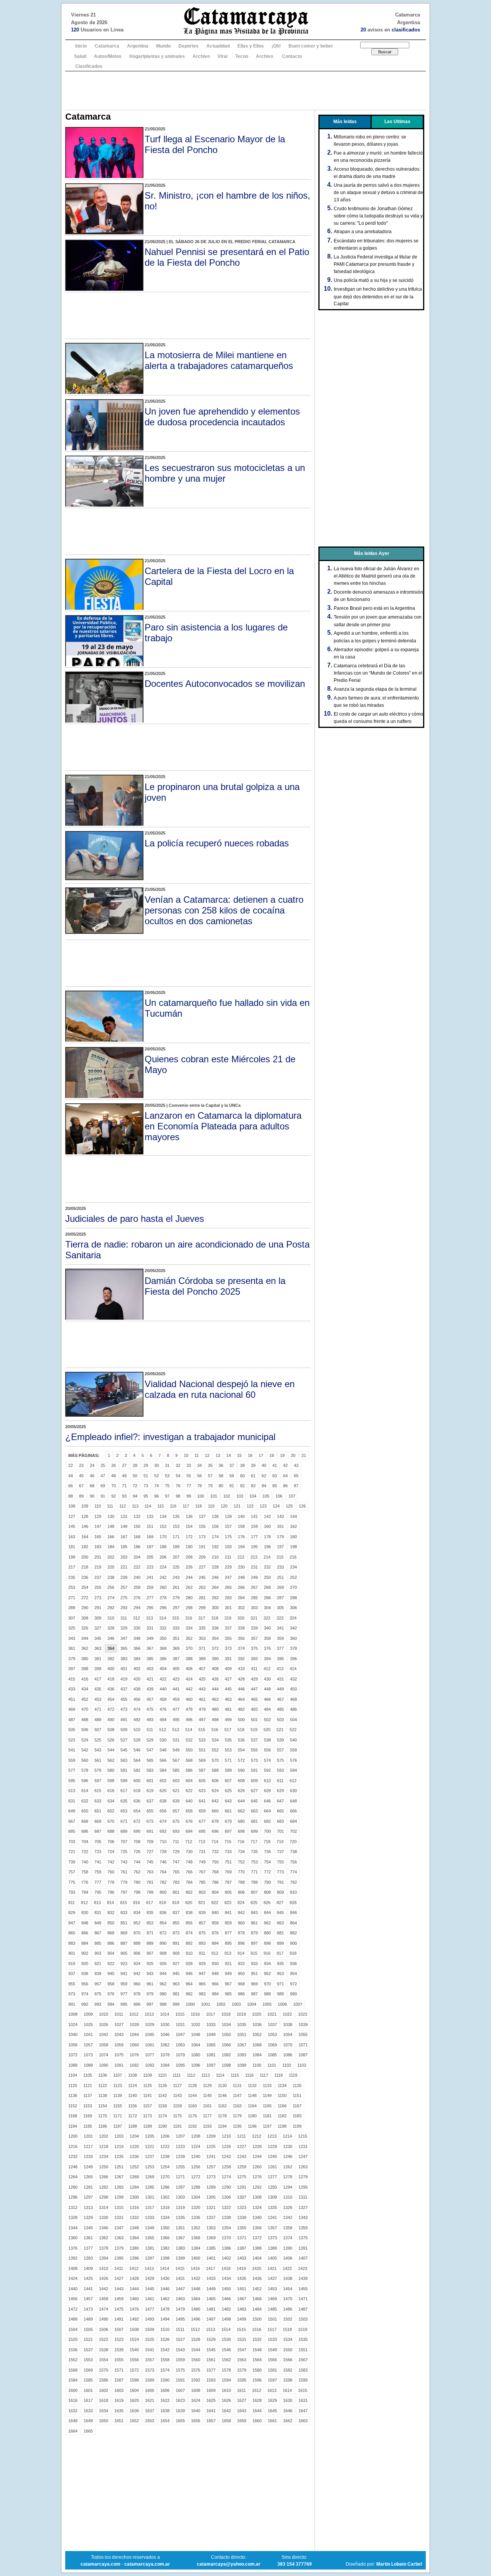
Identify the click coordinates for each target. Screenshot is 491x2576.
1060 (134, 2045)
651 (98, 1811)
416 (85, 1679)
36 (221, 1465)
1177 (207, 2116)
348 (137, 1638)
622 (189, 1791)
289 (72, 1608)
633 (98, 1801)
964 (189, 1984)
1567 (303, 2360)
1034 (226, 2025)
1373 (272, 2238)
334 (189, 1628)
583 (150, 1770)
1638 (165, 2411)
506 (85, 1730)
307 (72, 1618)
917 (280, 1953)
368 (163, 1648)
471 (98, 1709)
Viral (222, 56)
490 (111, 1720)
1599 (303, 2380)
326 (85, 1628)
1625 (211, 2400)
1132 (252, 2085)
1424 (73, 2278)
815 (124, 1903)
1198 (282, 2126)
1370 (226, 2238)
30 (157, 1465)
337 (228, 1628)
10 (186, 1455)
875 (202, 1933)
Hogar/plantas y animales (157, 56)
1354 (226, 2228)
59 (232, 1476)
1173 (147, 2116)
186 (137, 1547)
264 (215, 1587)
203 (124, 1557)
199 (72, 1557)
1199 (297, 2126)
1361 (88, 2238)
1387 (242, 2248)
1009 (88, 2014)
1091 (119, 2065)
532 (189, 1740)
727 (150, 1852)
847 (72, 1923)
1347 (119, 2228)
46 (92, 1476)
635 (124, 1801)
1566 (288, 2360)
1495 (180, 2319)
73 (146, 1486)
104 (253, 1496)
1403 (242, 2258)
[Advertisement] (245, 91)
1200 (73, 2136)
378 (293, 1648)
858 (215, 1923)
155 (202, 1526)
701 (280, 1831)
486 (293, 1709)
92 (114, 1496)
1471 (303, 2299)
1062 (165, 2045)
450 (293, 1689)
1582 (288, 2370)
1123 (118, 2085)
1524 (134, 2339)
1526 (165, 2339)
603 (176, 1781)
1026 (104, 2025)
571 (228, 1760)
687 (98, 1831)
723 (98, 1852)
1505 (88, 2329)
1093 (150, 2065)
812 (84, 1903)
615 (98, 1791)
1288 (196, 2187)
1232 (73, 2156)
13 (218, 1455)
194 (241, 1547)
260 (163, 1587)
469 (72, 1709)
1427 (119, 2278)
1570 (104, 2370)
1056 (73, 2045)
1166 (282, 2106)
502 (267, 1720)
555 (254, 1750)
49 (124, 1476)
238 (111, 1577)
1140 (133, 2095)
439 (150, 1689)
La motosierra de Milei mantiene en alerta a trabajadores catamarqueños (219, 360)
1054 (288, 2034)
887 (124, 1943)
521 (280, 1730)
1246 (288, 2156)
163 (72, 1537)
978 (137, 1994)
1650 (104, 2421)
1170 (103, 2116)
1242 (226, 2156)
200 (85, 1557)
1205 (150, 2136)
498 (215, 1720)
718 (267, 1842)
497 (202, 1720)
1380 (134, 2248)
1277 (272, 2177)
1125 (147, 2085)
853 (150, 1923)
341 (280, 1628)
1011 (119, 2014)
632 (85, 1801)
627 (254, 1791)
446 (241, 1689)
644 (241, 1801)
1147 (237, 2095)
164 (85, 1537)
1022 (287, 2014)
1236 (134, 2156)
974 (85, 1994)
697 (228, 1831)
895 (228, 1943)
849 (98, 1923)
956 (85, 1984)
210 (215, 1557)
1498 (226, 2319)
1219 (119, 2146)
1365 (150, 2238)
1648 (73, 2421)
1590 (165, 2380)
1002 (221, 2004)
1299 (119, 2197)
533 (202, 1740)
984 (215, 1994)
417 (98, 1679)
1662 (288, 2421)
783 (176, 1882)
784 (189, 1882)
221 (124, 1567)
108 (72, 1506)
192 (215, 1547)
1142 (162, 2095)
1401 (211, 2258)
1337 (211, 2217)
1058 (104, 2045)
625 (228, 1791)
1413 (149, 2268)
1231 (303, 2146)
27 (124, 1465)
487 (72, 1720)
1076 (134, 2055)
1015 (180, 2014)
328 (111, 1628)
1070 (288, 2045)
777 (98, 1882)
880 (267, 1933)
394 (267, 1659)
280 (189, 1598)
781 (150, 1882)
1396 (134, 2258)
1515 (241, 2329)
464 (241, 1699)
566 (163, 1760)
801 (176, 1892)
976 (111, 1994)
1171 (118, 2116)
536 (241, 1740)
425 (202, 1679)
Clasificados (89, 66)
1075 (119, 2055)
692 (163, 1831)
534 (215, 1740)
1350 (165, 2228)
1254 (165, 2167)
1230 (288, 2146)
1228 (257, 2146)
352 (189, 1638)
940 (111, 1974)
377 (280, 1648)
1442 (104, 2289)
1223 (180, 2146)
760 (111, 1872)
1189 (147, 2126)
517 (228, 1730)
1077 (150, 2055)
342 (293, 1628)
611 (280, 1781)
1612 (257, 2390)
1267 (119, 2177)
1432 (196, 2278)
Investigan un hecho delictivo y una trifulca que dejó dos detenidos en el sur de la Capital (378, 296)
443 (202, 1689)
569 (202, 1760)
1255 (180, 2167)
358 (267, 1638)
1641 (211, 2411)
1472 (73, 2309)
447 (254, 1689)
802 (189, 1892)
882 (293, 1933)
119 (211, 1506)
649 (72, 1811)
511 (150, 1730)
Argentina (138, 46)
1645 (272, 2411)
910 (189, 1953)
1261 (272, 2167)
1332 (134, 2217)
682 (267, 1821)
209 (202, 1557)
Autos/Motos (108, 56)
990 (293, 1994)
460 (189, 1699)
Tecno (242, 56)
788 (241, 1882)
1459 (119, 2299)
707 (124, 1842)
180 (293, 1537)
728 (163, 1852)
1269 (150, 2177)
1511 (180, 2329)
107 (292, 1496)
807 (254, 1892)
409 (228, 1669)
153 (176, 1526)
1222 (165, 2146)
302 (241, 1608)
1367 (180, 2238)
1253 (150, 2167)
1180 (252, 2116)
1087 (303, 2055)
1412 (134, 2268)
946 (189, 1974)
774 (293, 1872)
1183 (297, 2116)
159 (254, 1526)
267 (254, 1587)
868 (111, 1933)
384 (137, 1659)
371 (202, 1648)
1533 (272, 2339)
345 (98, 1638)
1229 (272, 2146)
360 (293, 1638)
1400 (196, 2258)
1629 (272, 2400)
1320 (196, 2207)
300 (215, 1608)
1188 (133, 2126)
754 (267, 1862)
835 (150, 1913)
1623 (180, 2400)
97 (167, 1496)
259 (150, 1587)
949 (228, 1974)
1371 (242, 2238)
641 (202, 1801)
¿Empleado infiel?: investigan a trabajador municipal (170, 1437)
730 (189, 1852)
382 (111, 1659)
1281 (88, 2187)
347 (124, 1638)
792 (293, 1882)
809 (280, 1892)
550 (189, 1750)
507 (98, 1730)
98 (178, 1496)
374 (241, 1648)
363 (98, 1648)
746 (163, 1862)
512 (163, 1730)
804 (215, 1892)
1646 (288, 2411)
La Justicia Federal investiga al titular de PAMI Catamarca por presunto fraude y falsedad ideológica (376, 264)
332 (163, 1628)
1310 (288, 2197)
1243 (242, 2156)
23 (81, 1465)
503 (280, 1720)
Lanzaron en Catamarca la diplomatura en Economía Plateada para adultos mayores (223, 1126)
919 (72, 1964)
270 (293, 1587)
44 (71, 1476)
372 (215, 1648)
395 (280, 1659)
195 (254, 1547)
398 (85, 1669)
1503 (303, 2319)
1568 (73, 2370)
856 (189, 1923)
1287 (180, 2187)
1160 (192, 2106)
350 (163, 1638)
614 (85, 1791)
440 (163, 1689)
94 (135, 1496)
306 (293, 1608)
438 (137, 1689)
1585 (88, 2380)
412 (267, 1669)
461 (202, 1699)
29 (146, 1465)
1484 (257, 2309)
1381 (150, 2248)
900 (293, 1943)
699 (254, 1831)
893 (202, 1943)
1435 (242, 2278)
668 (85, 1821)
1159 (177, 2106)
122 (250, 1506)
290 (85, 1608)
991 (72, 2004)
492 (137, 1720)
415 (72, 1679)
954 (293, 1974)
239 (124, 1577)
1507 (119, 2329)
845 (280, 1913)
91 (103, 1496)
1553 (88, 2360)
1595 (242, 2380)
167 (124, 1537)
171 (176, 1537)
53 (167, 1476)
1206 (165, 2136)
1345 (88, 2228)
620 (163, 1791)
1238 (165, 2156)
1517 (272, 2329)
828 (293, 1903)
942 (137, 1974)
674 (163, 1821)
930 (215, 1964)
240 (137, 1577)
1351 (180, 2228)
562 (111, 1760)
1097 (211, 2065)
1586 (104, 2380)
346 (111, 1638)
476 (163, 1709)
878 (241, 1933)
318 (215, 1618)
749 (202, 1862)
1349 (150, 2228)
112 (123, 1506)
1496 (196, 2319)
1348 (134, 2228)
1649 (88, 2421)
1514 (226, 2329)
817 (150, 1903)
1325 (272, 2207)
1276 (257, 2177)
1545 (211, 2350)
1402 (226, 2258)
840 (215, 1913)
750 (215, 1862)
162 (293, 1526)
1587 (119, 2380)
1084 (257, 2055)
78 (199, 1486)
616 (111, 1791)
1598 (288, 2380)
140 (241, 1516)
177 (254, 1537)
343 (72, 1638)
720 (293, 1842)
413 (280, 1669)
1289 (211, 2187)
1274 (226, 2177)
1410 (104, 2268)
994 (111, 2004)
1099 (242, 2065)
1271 (180, 2177)
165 (98, 1537)
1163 (237, 2106)
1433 (211, 2278)
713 (202, 1842)
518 (241, 1730)
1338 (226, 2217)
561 (98, 1760)
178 (267, 1537)
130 (111, 1516)
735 (254, 1852)
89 (81, 1496)
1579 (242, 2370)
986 (241, 1994)
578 (85, 1770)
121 (237, 1506)
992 (85, 2004)
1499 (242, 2319)
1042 (104, 2034)
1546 (226, 2350)
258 (137, 1587)
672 (137, 1821)
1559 (180, 2360)
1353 (211, 2228)
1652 (134, 2421)
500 (241, 1720)
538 (267, 1740)
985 (228, 1994)
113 (135, 1506)
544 (111, 1750)
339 (254, 1628)
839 (202, 1913)
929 (202, 1964)
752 (241, 1862)
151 (150, 1526)
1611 (241, 2390)
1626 (226, 2400)
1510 (165, 2329)
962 (163, 1984)
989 (280, 1994)
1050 (226, 2034)
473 (124, 1709)
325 (72, 1628)
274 (111, 1598)
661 (228, 1811)
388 (189, 1659)
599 (124, 1781)
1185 (88, 2126)
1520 (73, 2339)
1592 (196, 2380)
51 (146, 1476)
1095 (180, 2065)
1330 (104, 2217)
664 (267, 1811)
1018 (226, 2014)
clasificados (406, 30)
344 (85, 1638)
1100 (257, 2065)
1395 (119, 2258)
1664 (73, 2431)
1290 (226, 2187)
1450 (226, 2289)
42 (285, 1465)
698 (241, 1831)
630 (293, 1791)
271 (72, 1598)
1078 (165, 2055)
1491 (119, 2319)
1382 (165, 2248)
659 (202, 1811)
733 (228, 1852)
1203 (119, 2136)
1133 (267, 2085)
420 (137, 1679)
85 (275, 1486)
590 (241, 1770)
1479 (180, 2309)
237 (98, 1577)
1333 (150, 2217)
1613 (272, 2390)
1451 (242, 2289)
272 (85, 1598)
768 (215, 1872)
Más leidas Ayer (372, 553)
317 (202, 1618)
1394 (104, 2258)
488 (85, 1720)
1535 (303, 2339)
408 (215, 1669)
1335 (180, 2217)
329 (124, 1628)
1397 (150, 2258)
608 (241, 1781)
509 (124, 1730)
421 (150, 1679)
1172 (133, 2116)
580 (111, 1770)
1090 (104, 2065)
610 (267, 1781)
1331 (119, 2217)
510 (137, 1730)
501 (254, 1720)
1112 (191, 2075)
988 (267, 1994)
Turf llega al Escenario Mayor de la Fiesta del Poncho (215, 144)
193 (228, 1547)
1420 (257, 2268)
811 (72, 1903)
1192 (192, 2126)
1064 (196, 2045)
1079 (180, 2055)
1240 (196, 2156)
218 (85, 1567)
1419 (241, 2268)
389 (202, 1659)
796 (111, 1892)
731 (202, 1852)
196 (267, 1547)
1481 (211, 2309)
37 (232, 1465)
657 (176, 1811)
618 (137, 1791)
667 (72, 1821)
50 (135, 1476)
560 (85, 1760)
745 (150, 1862)
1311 (303, 2197)
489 (98, 1720)
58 (221, 1476)
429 (254, 1679)
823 (228, 1903)
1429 (150, 2278)
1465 (211, 2299)
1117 (264, 2075)
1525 (150, 2339)
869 (124, 1933)
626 (241, 1791)
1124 (133, 2085)
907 (150, 1953)
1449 (211, 2289)
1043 (119, 2034)
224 (163, 1567)
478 (189, 1709)
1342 (288, 2217)
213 (254, 1557)
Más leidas (345, 122)
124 (276, 1506)
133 (150, 1516)
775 (72, 1882)
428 (241, 1679)
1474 (104, 2309)
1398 (165, 2258)
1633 (88, 2411)
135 (176, 1516)
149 (124, 1526)
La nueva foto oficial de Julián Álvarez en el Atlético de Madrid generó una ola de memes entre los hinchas (376, 576)
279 (176, 1598)
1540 (134, 2350)
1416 (195, 2268)
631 (72, 1801)
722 (85, 1852)
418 (111, 1679)
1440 (73, 2289)
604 (189, 1781)
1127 (177, 2085)
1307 (242, 2197)
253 (72, 1587)
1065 (211, 2045)
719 (280, 1842)
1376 (73, 2248)
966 (215, 1984)
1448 (196, 2289)
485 (280, 1709)
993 (98, 2004)
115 (161, 1506)
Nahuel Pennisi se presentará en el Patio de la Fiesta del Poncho (227, 257)
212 (241, 1557)
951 (254, 1974)
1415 (180, 2268)
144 (293, 1516)
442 (189, 1689)
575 (280, 1760)
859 (228, 1923)
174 (215, 1537)
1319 (180, 2207)
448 (267, 1689)
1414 (165, 2268)
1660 (257, 2421)
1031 (180, 2025)
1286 (165, 2187)
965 (202, 1984)
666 (293, 1811)
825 (254, 1903)
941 (124, 1974)
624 (215, 1791)
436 (111, 1689)
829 (72, 1913)
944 (163, 1974)
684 (293, 1821)
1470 (288, 2299)
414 (293, 1669)
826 (267, 1903)
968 (241, 1984)
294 (137, 1608)
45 (81, 1476)
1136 (73, 2095)
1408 (73, 2268)
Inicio (81, 46)
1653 (150, 2421)
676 (189, 1821)
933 (254, 1964)
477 (176, 1709)
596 (85, 1781)
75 (167, 1486)
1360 (73, 2238)
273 (98, 1598)
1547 (242, 2350)
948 (215, 1974)
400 (111, 1669)
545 (124, 1750)
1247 (303, 2156)
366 (137, 1648)
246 (215, 1577)
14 (229, 1455)
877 (228, 1933)
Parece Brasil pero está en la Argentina (374, 608)
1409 (88, 2268)
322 (267, 1618)
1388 (257, 2248)
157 (228, 1526)
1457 (88, 2299)
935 (280, 1964)
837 (176, 1913)
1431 (180, 2278)
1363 (119, 2238)
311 (124, 1618)
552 (215, 1750)
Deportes (189, 46)
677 (202, 1821)
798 (137, 1892)
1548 (257, 2350)
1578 (226, 2370)
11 (197, 1455)
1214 (287, 2136)
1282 (104, 2187)
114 (148, 1506)
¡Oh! (276, 46)
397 (72, 1669)
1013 (149, 2014)
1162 (222, 2106)
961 (150, 1984)
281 (202, 1598)
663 (254, 1811)
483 (254, 1709)
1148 (252, 2095)
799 (150, 1892)
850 (111, 1923)
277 (150, 1598)
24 (92, 1465)
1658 (226, 2421)
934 (267, 1964)
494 (163, 1720)
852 (137, 1923)
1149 (267, 2095)
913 (228, 1953)
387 (176, 1659)
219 (98, 1567)
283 (228, 1598)
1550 (288, 2350)
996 (137, 2004)
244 (189, 1577)
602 (163, 1781)
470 (85, 1709)
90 (92, 1496)
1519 (303, 2329)
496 (189, 1720)
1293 (272, 2187)
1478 (165, 2309)
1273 (211, 2177)
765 (176, 1872)
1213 (272, 2136)
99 (189, 1496)
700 (267, 1831)
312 (137, 1618)
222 (137, 1567)
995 (124, 2004)
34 (199, 1465)
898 (267, 1943)
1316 (134, 2207)
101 (214, 1496)
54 (178, 1476)
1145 (207, 2095)
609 (254, 1781)
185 (124, 1547)
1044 (134, 2034)
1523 (119, 2339)
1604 (134, 2390)
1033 (211, 2025)
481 (228, 1709)
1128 (192, 2085)
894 (215, 1943)
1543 (180, 2350)
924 (137, 1964)
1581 (272, 2370)
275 (124, 1598)
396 (293, 1659)
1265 (88, 2177)
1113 (206, 2075)
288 (293, 1598)
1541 (150, 2350)
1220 (134, 2146)
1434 (226, 2278)
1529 (211, 2339)
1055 (303, 2034)
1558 (165, 2360)
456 (137, 1699)
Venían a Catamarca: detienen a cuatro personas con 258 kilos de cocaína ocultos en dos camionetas (224, 910)
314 (163, 1618)
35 (210, 1465)
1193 (207, 2126)
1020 (257, 2014)
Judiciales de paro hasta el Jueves (135, 1219)
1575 (180, 2370)
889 (150, 1943)
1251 (119, 2167)
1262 (288, 2167)
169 (150, 1537)
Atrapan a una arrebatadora (363, 232)
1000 (190, 2004)
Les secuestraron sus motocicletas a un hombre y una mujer (225, 473)
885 (98, 1943)
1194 (222, 2126)
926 (163, 1964)
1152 (73, 2106)
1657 (211, 2421)
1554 (104, 2360)
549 (176, 1750)
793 (72, 1892)
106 (279, 1496)
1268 (134, 2177)
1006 (282, 2004)
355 (228, 1638)
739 (72, 1862)
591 (254, 1770)
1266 (104, 2177)
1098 (226, 2065)
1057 (88, 2045)
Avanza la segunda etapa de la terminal (375, 689)
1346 (104, 2228)
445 (228, 1689)
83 (253, 1486)
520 (267, 1730)
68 (92, 1486)
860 (241, 1923)
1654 (165, 2421)
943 (150, 1974)
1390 (288, 2248)
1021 (272, 2014)
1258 (226, 2167)
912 (215, 1953)
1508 (134, 2329)
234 (293, 1567)
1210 (226, 2136)
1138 (103, 2095)
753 (254, 1862)
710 (163, 1842)
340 (267, 1628)
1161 (207, 2106)
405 (176, 1669)
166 (111, 1537)
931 (228, 1964)
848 (85, 1923)
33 (189, 1465)
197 (280, 1547)
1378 (104, 2248)
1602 (104, 2390)
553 (228, 1750)
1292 (257, 2187)
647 (280, 1801)
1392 (73, 2258)
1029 (150, 2025)
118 (199, 1506)
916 (267, 1953)
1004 (252, 2004)
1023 (303, 2014)
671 (124, 1821)
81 (232, 1486)
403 (150, 1669)
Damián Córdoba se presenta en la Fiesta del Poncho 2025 (215, 1286)
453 (98, 1699)
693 (176, 1831)
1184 (73, 2126)
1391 (303, 2248)
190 (189, 1547)
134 (163, 1516)
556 (267, 1750)
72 (135, 1486)
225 (176, 1567)
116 (173, 1506)
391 (228, 1659)
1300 (134, 2197)
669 (98, 1821)
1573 (150, 2370)
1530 (226, 2339)
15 (239, 1455)
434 (85, 1689)
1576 (196, 2370)
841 (228, 1913)
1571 (119, 2370)
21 (304, 1455)
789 (254, 1882)
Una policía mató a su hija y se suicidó (374, 280)
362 (85, 1648)
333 (176, 1628)
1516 (257, 2329)
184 (111, 1547)
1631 (303, 2400)
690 (137, 1831)
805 (228, 1892)
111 (110, 1506)
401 (124, 1669)
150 (137, 1526)
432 (293, 1679)
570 (215, 1760)
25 (103, 1465)
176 (241, 1537)
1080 (196, 2055)
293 (124, 1608)
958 (111, 1984)
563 (124, 1760)
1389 (272, 2248)
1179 (237, 2116)
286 (267, 1598)
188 (163, 1547)
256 (111, 1587)
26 (114, 1465)
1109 (147, 2075)
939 (98, 1974)
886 (111, 1943)
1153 (88, 2106)
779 (124, 1882)
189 (176, 1547)
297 (176, 1608)
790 (267, 1882)
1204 (134, 2136)
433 (72, 1689)
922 (111, 1964)
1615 (303, 2390)
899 (280, 1943)
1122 (103, 2085)
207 (176, 1557)
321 (254, 1618)
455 (124, 1699)
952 (267, 1974)
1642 (226, 2411)
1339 (242, 2217)
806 (241, 1892)
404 (163, 1669)
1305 (211, 2197)
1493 (150, 2319)
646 (267, 1801)
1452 (257, 2289)
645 (254, 1801)
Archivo (201, 56)
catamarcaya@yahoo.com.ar (229, 2564)
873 (176, 1933)
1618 (104, 2400)
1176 (192, 2116)
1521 (88, 2339)
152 (163, 1526)
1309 (272, 2197)
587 (202, 1770)
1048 (196, 2034)
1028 (134, 2025)
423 (176, 1679)
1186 (103, 2126)
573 (254, 1760)
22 (71, 1465)
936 (293, 1964)
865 (72, 1933)
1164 (252, 2106)
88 (71, 1496)
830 (85, 1913)
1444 (134, 2289)
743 (124, 1862)
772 (267, 1872)
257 (124, 1587)
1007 (298, 2004)
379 (72, 1659)
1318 (165, 2207)
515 (202, 1730)
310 (111, 1618)
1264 (73, 2177)
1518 (287, 2329)
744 (137, 1862)
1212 (257, 2136)
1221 (150, 2146)
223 (150, 1567)
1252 (134, 2167)
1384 (196, 2248)
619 (150, 1791)
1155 (118, 2106)
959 (124, 1984)
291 (98, 1608)
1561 (211, 2360)
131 (124, 1516)
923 (124, 1964)
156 (215, 1526)
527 (124, 1740)
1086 (288, 2055)
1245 (272, 2156)
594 (293, 1770)
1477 (150, 2309)
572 (241, 1760)
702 (293, 1831)
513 (176, 1730)
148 (111, 1526)
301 (228, 1608)
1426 (104, 2278)
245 (202, 1577)
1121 (88, 2085)
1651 (119, 2421)
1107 (118, 2075)
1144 (192, 2095)
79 (210, 1486)
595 (72, 1781)
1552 (73, 2360)
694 (189, 1831)
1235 (119, 2156)
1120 (73, 2085)
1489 (88, 2319)
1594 (226, 2380)
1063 (180, 2045)
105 (266, 1496)
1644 (257, 2411)
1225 (211, 2146)
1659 (242, 2421)
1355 (242, 2228)
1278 (288, 2177)
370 (189, 1648)
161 (280, 1526)
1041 (88, 2034)
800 (163, 1892)
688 (111, 1831)
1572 (134, 2370)
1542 (165, 2350)
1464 (196, 2299)
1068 (257, 2045)
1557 (150, 2360)
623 (202, 1791)
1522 (104, 2339)
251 (280, 1577)
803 (202, 1892)
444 (215, 1689)
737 (280, 1852)
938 (85, 1974)
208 (189, 1557)
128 (85, 1516)
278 (163, 1598)
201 (98, 1557)
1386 (226, 2248)
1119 (293, 2075)
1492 (134, 2319)
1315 (119, 2207)
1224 (196, 2146)
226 (189, 1567)
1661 (272, 2421)
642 (215, 1801)
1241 (211, 2156)
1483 (242, 2309)
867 (98, 1933)
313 (150, 1618)
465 (254, 1699)
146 (85, 1526)
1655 (180, 2421)
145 (72, 1526)
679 (228, 1821)
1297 (88, 2197)
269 (280, 1587)
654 (137, 1811)
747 (176, 1862)
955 (72, 1984)
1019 (241, 2014)
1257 (211, 2167)
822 (215, 1903)
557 (280, 1750)
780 (137, 1882)
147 (98, 1526)
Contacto (292, 56)
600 (137, 1781)
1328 (73, 2217)
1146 (222, 2095)
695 (202, 1831)
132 (137, 1516)
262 (189, 1587)
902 (85, 1953)
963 (176, 1984)
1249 (88, 2167)
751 (228, 1862)
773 (280, 1872)
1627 (242, 2400)
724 (111, 1852)
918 (293, 1953)
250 (267, 1577)
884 (85, 1943)
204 (137, 1557)
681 (254, 1821)
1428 (134, 2278)
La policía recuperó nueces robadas (217, 843)
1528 (196, 2339)
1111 (177, 2075)
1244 (257, 2156)
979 (150, 1994)
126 (302, 1506)
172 (189, 1537)
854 (163, 1923)
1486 (288, 2309)
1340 (257, 2217)
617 (124, 1791)
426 (215, 1679)
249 (254, 1577)
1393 (88, 2258)
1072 (73, 2055)
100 (201, 1496)
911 (202, 1953)
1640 (196, 2411)
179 (280, 1537)
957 (98, 1984)
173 (202, 1537)
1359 (303, 2228)
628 (267, 1791)
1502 (288, 2319)
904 (111, 1953)
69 (103, 1486)
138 (215, 1516)
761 (124, 1872)
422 (163, 1679)
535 (228, 1740)
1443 (119, 2289)
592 (267, 1770)
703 (72, 1842)
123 (263, 1506)
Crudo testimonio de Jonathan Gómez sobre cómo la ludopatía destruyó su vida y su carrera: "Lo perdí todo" (378, 216)
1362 (104, 2238)
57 (210, 1476)
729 (176, 1852)
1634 (104, 2411)
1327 (303, 2207)
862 (267, 1923)
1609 (211, 2390)
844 (267, 1913)
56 (199, 1476)
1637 (150, 2411)
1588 (134, 2380)
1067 (242, 2045)
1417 (211, 2268)
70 (114, 1486)
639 (176, 1801)
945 (176, 1974)
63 (275, 1476)
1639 (180, 2411)
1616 (73, 2400)
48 (114, 1476)
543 (98, 1750)
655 (150, 1811)
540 (293, 1740)
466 (267, 1699)
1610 (226, 2390)
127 (72, 1516)
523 (72, 1740)
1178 (222, 2116)
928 (189, 1964)
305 (280, 1608)
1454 (288, 2289)
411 (254, 1669)
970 (267, 1984)
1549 (272, 2350)
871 (150, 1933)
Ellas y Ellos (251, 46)
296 (163, 1608)
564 (137, 1760)
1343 (303, 2217)
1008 (73, 2014)
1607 (180, 2390)
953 (280, 1974)
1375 (303, 2238)
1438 (288, 2278)
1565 (272, 2360)
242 (163, 1577)
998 (163, 2004)
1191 (177, 2126)
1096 (196, 2065)
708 (137, 1842)
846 (293, 1913)
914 (241, 1953)
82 (242, 1486)
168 (137, 1537)
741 (98, 1862)
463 (228, 1699)
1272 (196, 2177)
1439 (303, 2278)
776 (85, 1882)
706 (111, 1842)
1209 (211, 2136)
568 (189, 1760)
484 (267, 1709)
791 (280, 1882)
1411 (119, 2268)
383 (124, 1659)
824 (241, 1903)
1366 (165, 2238)
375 (254, 1648)
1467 (242, 2299)
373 (228, 1648)
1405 (272, 2258)
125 (289, 1506)
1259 (242, 2167)
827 (280, 1903)
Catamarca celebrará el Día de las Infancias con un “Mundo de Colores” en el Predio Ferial (378, 673)
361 (72, 1648)
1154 (103, 2106)
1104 (73, 2075)
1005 (267, 2004)
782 (163, 1882)
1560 (196, 2360)
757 (72, 1872)
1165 (267, 2106)
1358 (288, 2228)
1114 (220, 2075)
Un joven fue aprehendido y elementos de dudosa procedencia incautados (222, 417)
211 (228, 1557)
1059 (119, 2045)
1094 (165, 2065)
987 (254, 1994)
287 (280, 1598)
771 (254, 1872)
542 (85, 1750)
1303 (180, 2197)
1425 (88, 2278)
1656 (196, 2421)
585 (176, 1770)
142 (267, 1516)
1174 (162, 2116)
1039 (303, 2025)
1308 (257, 2197)
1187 (118, 2126)
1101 (272, 2065)
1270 (165, 2177)
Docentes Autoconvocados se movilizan (225, 684)
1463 (180, 2299)
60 (242, 1476)
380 (85, 1659)
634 (111, 1801)
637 (150, 1801)
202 (111, 1557)
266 (241, 1587)
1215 (303, 2136)
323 (280, 1618)
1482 (226, 2309)
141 (254, 1516)
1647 (303, 2411)
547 (150, 1750)
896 (241, 1943)
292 (111, 1608)
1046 (165, 2034)
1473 (88, 2309)
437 (124, 1689)
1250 (104, 2167)
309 (98, 1618)
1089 (88, 2065)
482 (241, 1709)
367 (150, 1648)
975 (98, 1994)
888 (137, 1943)
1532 (257, 2339)
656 (163, 1811)
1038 (288, 2025)
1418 (226, 2268)
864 (293, 1923)
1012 (134, 2014)
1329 (88, 2217)
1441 (88, 2289)
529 (150, 1740)
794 (85, 1892)
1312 (73, 2207)
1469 (272, 2299)
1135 (297, 2085)
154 (189, 1526)
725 (124, 1852)
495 (176, 1720)
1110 (162, 2075)
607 (228, 1781)
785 (202, 1882)
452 (85, 1699)
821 (202, 1903)
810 (293, 1892)
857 (202, 1923)
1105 (88, 2075)
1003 (236, 2004)
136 (189, 1516)
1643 (242, 2411)
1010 (104, 2014)
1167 (297, 2106)
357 (254, 1638)
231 (254, 1567)
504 (293, 1720)
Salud (80, 56)
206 (163, 1557)
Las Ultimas (397, 122)
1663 (303, 2421)
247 (228, 1577)
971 (280, 1984)
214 (267, 1557)
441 (176, 1689)
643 (228, 1801)
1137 (88, 2095)
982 (189, 1994)
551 (202, 1750)
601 (150, 1781)
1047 (180, 2034)
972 (293, 1984)
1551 (303, 2350)
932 (241, 1964)
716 (241, 1842)
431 (280, 1679)
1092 (134, 2065)
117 (186, 1506)
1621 (150, 2400)
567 (176, 1760)
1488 (73, 2319)
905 (124, 1953)
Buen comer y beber (311, 46)
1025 (88, 2025)
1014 (165, 2014)
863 (280, 1923)
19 (282, 1455)
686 (85, 1831)
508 (111, 1730)
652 (111, 1811)
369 (176, 1648)
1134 (282, 2085)
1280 (73, 2187)
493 (150, 1720)
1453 (272, 2289)
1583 (303, 2370)
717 (254, 1842)
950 (241, 1974)
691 (150, 1831)
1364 (134, 2238)
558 (293, 1750)
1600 (73, 2390)
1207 (180, 2136)
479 (202, 1709)
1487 (303, 2309)
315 (176, 1618)
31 (167, 1465)
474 (137, 1709)
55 (189, 1476)
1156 (133, 2106)
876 (215, 1933)
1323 (242, 2207)
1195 (237, 2126)
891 (176, 1943)
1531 (242, 2339)
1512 (195, 2329)
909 (176, 1953)
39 (253, 1465)
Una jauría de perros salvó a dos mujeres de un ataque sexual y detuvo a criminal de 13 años (378, 193)
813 (97, 1903)
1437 (272, 2278)
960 (137, 1984)
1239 (180, 2156)
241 (150, 1577)
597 (98, 1781)
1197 (267, 2126)
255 (98, 1587)
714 (215, 1842)
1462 (165, 2299)
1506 (104, 2329)
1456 (73, 2299)
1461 (150, 2299)
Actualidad (218, 46)
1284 (134, 2187)
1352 (196, 2228)
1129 (207, 2085)
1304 (196, 2197)
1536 (73, 2350)
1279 (303, 2177)
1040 (73, 2034)
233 (280, 1567)
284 (241, 1598)
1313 (88, 2207)
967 (228, 1984)
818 (163, 1903)
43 (296, 1465)
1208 (196, 2136)
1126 (162, 2085)
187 (150, 1547)
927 (176, 1964)
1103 (302, 2065)
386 (163, 1659)
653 (124, 1811)
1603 (119, 2390)
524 (85, 1740)
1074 (104, 2055)
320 (241, 1618)
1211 (241, 2136)
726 (137, 1852)
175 (228, 1537)
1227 (242, 2146)
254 (85, 1587)
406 (189, 1669)
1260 (257, 2167)
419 (124, 1679)
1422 (287, 2268)
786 (215, 1882)
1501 (272, 2319)
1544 (196, 2350)
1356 (257, 2228)
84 (264, 1486)
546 (137, 1750)
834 (137, 1913)
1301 (150, 2197)
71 (124, 1486)
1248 (73, 2167)
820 (189, 1903)
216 (293, 1557)
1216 (73, 2146)
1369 (211, 2238)
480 (215, 1709)
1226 (226, 2146)
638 (163, 1801)
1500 (257, 2319)
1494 (165, 2319)
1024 (73, 2025)
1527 (180, 2339)
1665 (88, 2431)
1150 (282, 2095)
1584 (73, 2380)
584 (163, 1770)
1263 (303, 2167)
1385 (211, 2248)
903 (98, 1953)
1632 (73, 2411)
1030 (165, 2025)
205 (150, 1557)
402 (137, 1669)
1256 (196, 2167)
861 (254, 1923)
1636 (134, 2411)
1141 (147, 2095)
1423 (303, 2268)
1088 (73, 2065)
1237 (150, 2156)
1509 (150, 2329)
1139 (118, 2095)
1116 (249, 2075)
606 (215, 1781)
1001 (206, 2004)
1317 (150, 2207)
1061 (150, 2045)
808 (267, 1892)
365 (124, 1648)
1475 (119, 2309)
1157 (147, 2106)
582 (137, 1770)
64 (285, 1476)
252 (293, 1577)
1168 (73, 2116)
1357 (272, 2228)
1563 (242, 2360)
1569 (88, 2370)
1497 (211, 2319)
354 (215, 1638)
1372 (257, 2238)
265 (228, 1587)
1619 (119, 2400)
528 (137, 1740)
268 (267, 1587)
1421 (272, 2268)
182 (85, 1547)
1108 (133, 2075)
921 (98, 1964)
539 (280, 1740)
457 (150, 1699)
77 (189, 1486)
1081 (211, 2055)
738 (293, 1852)
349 (150, 1638)
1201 (88, 2136)
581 (124, 1770)
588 (215, 1770)
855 (176, 1923)
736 (267, 1852)
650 (85, 1811)
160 (267, 1526)
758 (85, 1872)
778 (111, 1882)
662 (241, 1811)
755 (280, 1862)
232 (267, 1567)
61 (253, 1476)
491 (124, 1720)
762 (137, 1872)
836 (163, 1913)
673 (150, 1821)
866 (85, 1933)
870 (137, 1933)
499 (228, 1720)
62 (264, 1476)
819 (176, 1903)
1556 (134, 2360)
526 (111, 1740)
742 (111, 1862)
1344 (73, 2228)
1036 (257, 2025)
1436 (257, 2278)
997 (150, 2004)
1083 (242, 2055)
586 (189, 1770)
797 (124, 1892)
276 (137, 1598)
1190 (162, 2126)
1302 (165, 2197)
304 (267, 1608)
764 (163, 1872)
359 (280, 1638)
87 (296, 1486)
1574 (165, 2370)
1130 (222, 2085)
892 (189, 1943)
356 (241, 1638)
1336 (196, 2217)
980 (163, 1994)
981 (176, 1994)
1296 (73, 2197)
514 (189, 1730)
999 (176, 2004)
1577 (211, 2370)
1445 (150, 2289)
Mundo (163, 46)
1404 (257, 2258)
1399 (180, 2258)
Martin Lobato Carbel (399, 2564)
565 (150, 1760)
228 (215, 1567)
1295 (303, 2187)
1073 (88, 2055)
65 (296, 1476)
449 (280, 1689)
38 (242, 1465)
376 (267, 1648)
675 (176, 1821)
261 (176, 1587)
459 (176, 1699)
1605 (150, 2390)
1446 (165, 2289)
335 (202, 1628)
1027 (119, 2025)
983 (202, 1994)
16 (250, 1455)
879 (254, 1933)
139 (228, 1516)
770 (241, 1872)
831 (98, 1913)
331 (150, 1628)
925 (150, 1964)
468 (293, 1699)
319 (228, 1618)
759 (98, 1872)
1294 (288, 2187)
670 (111, 1821)
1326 (288, 2207)
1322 (226, 2207)
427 (228, 1679)
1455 (303, 2289)
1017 (211, 2014)
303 (254, 1608)
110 (98, 1506)
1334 (165, 2217)
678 (215, 1821)
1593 (211, 2380)
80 (221, 1486)
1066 (226, 2045)
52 (157, 1476)
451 (72, 1699)
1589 (150, 2380)
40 (264, 1465)
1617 (88, 2400)
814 (110, 1903)
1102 (287, 2065)
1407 (303, 2258)
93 (124, 1496)
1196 (252, 2126)
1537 (88, 2350)
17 (261, 1455)
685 (72, 1831)
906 (137, 1953)
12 (207, 1455)
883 (72, 1943)
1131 (237, 2085)
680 (241, 1821)
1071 (303, 2045)
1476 (134, 2309)
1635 (119, 2411)
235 (72, 1577)
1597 (272, 2380)
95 (146, 1496)
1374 (288, 2238)
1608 (196, 2390)
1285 (150, 2187)
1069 (272, 2045)
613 (72, 1791)
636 (137, 1801)
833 (124, 1913)
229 (228, 1567)
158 (241, 1526)
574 (267, 1760)
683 (280, 1821)
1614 (287, 2390)
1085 (272, 2055)
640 (189, 1801)
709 (150, 1842)
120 (224, 1506)
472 (111, 1709)
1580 (257, 2370)
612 (293, 1781)
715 (228, 1842)
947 (202, 1974)
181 (72, 1547)
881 (280, 1933)
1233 (88, 2156)
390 (215, 1659)
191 (202, 1547)
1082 (226, 2055)
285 (254, 1598)
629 (280, 1791)
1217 (88, 2146)
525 (98, 1740)
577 (72, 1770)
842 (241, 1913)
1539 (119, 2350)
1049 (211, 2034)
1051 (242, 2034)
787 (228, 1882)
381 (98, 1659)
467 (280, 1699)
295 (150, 1608)
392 (241, 1659)
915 (254, 1953)
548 (163, 1750)
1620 (134, 2400)
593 (280, 1770)
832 (111, 1913)
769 (228, 1872)
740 (85, 1862)
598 (111, 1781)
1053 (272, 2034)
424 (189, 1679)
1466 (226, 2299)
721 (72, 1852)
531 (176, 1740)
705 (98, 1842)
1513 (211, 2329)
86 (285, 1486)
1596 (257, 2380)
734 (241, 1852)
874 (189, 1933)
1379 (119, 2248)
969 (254, 1984)
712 (189, 1842)
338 (241, 1628)
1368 (196, 2238)
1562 (226, 2360)
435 (98, 1689)
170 (163, 1537)
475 (150, 1709)
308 (85, 1618)
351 (176, 1638)
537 (254, 1740)
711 (176, 1842)
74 (157, 1486)
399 (98, 1669)
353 (202, 1638)
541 (72, 1750)
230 (241, 1567)
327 (98, 1628)
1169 (88, 2116)
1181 (267, 2116)
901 (72, 1953)
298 (189, 1608)
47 (103, 1476)
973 (72, 1994)
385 (150, 1659)
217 (72, 1567)
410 (241, 1669)
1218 (104, 2146)
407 (202, 1669)
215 (280, 1557)
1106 (103, 2075)
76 (178, 1486)
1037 (272, 2025)
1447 (180, 2289)
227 (202, 1567)
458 (163, 1699)
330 (137, 1628)
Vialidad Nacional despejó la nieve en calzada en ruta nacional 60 (220, 1389)
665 (280, 1811)
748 (189, 1862)
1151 (297, 2095)
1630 (288, 2400)
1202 (104, 2136)
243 (176, 1577)
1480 (196, 2309)
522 (293, 1730)
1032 (196, 2025)
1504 (73, 2329)
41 (275, 1465)
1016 (195, 2014)
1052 (257, 2034)
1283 (119, 2187)
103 (240, 1496)
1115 (235, 2075)
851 (124, 1923)
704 (85, 1842)
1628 (257, 2400)
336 (215, 1628)
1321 (211, 2207)
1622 (165, 2400)
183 (98, 1547)
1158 (162, 2106)
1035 (242, 2025)
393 (254, 1659)
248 (241, 1577)
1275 (242, 2177)
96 (157, 1496)
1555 (119, 2360)
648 (293, 1801)
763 (150, 1872)
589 (228, 1770)
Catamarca (107, 46)
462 (215, 1699)
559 (72, 1760)
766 (189, 1872)
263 (202, 1587)
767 (202, 1872)
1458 (104, 2299)
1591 (180, 2380)
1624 (196, 2400)
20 (293, 1455)
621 (176, 1791)
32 (178, 1465)
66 (71, 1486)
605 (202, 1781)
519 (254, 1730)
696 (215, 1831)
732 (215, 1852)
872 (163, 1933)
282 (215, 1598)
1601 (88, 2390)
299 (202, 1608)
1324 (257, 2207)
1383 (180, 2248)
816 (137, 1903)
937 (72, 1974)
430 (267, 1679)
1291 (242, 2187)
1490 (104, 2319)
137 (202, 1516)
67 (81, 1486)
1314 (104, 2207)
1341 (272, 2217)
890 (163, 1943)
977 (124, 1994)
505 (72, 1730)
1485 (272, 2309)
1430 (165, 2278)
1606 (165, 2390)
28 (135, 1465)
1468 (257, 2299)
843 (254, 1913)
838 (189, 1913)
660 (215, 1811)
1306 (226, 2197)
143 (280, 1516)
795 (98, 1892)
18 (272, 1455)
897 (254, 1943)
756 (293, 1862)
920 (85, 1964)
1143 (177, 2095)
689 (124, 1831)
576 (293, 1760)
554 (241, 1750)
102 (227, 1496)
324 (293, 1618)
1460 (134, 2299)
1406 (288, 2258)
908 (163, 1953)
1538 (104, 2350)
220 (111, 1567)
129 (98, 1516)
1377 (88, 2248)
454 (111, 1699)
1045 (150, 2034)
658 (189, 1811)
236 (85, 1577)
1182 (282, 2116)
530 (163, 1740)
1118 (278, 2075)
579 (98, 1770)
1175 (177, 2116)
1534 (288, 2339)
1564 (257, 2360)
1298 (104, 2197)
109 (85, 1506)
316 (189, 1618)
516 (215, 1730)
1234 (104, 2156)
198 (293, 1547)
